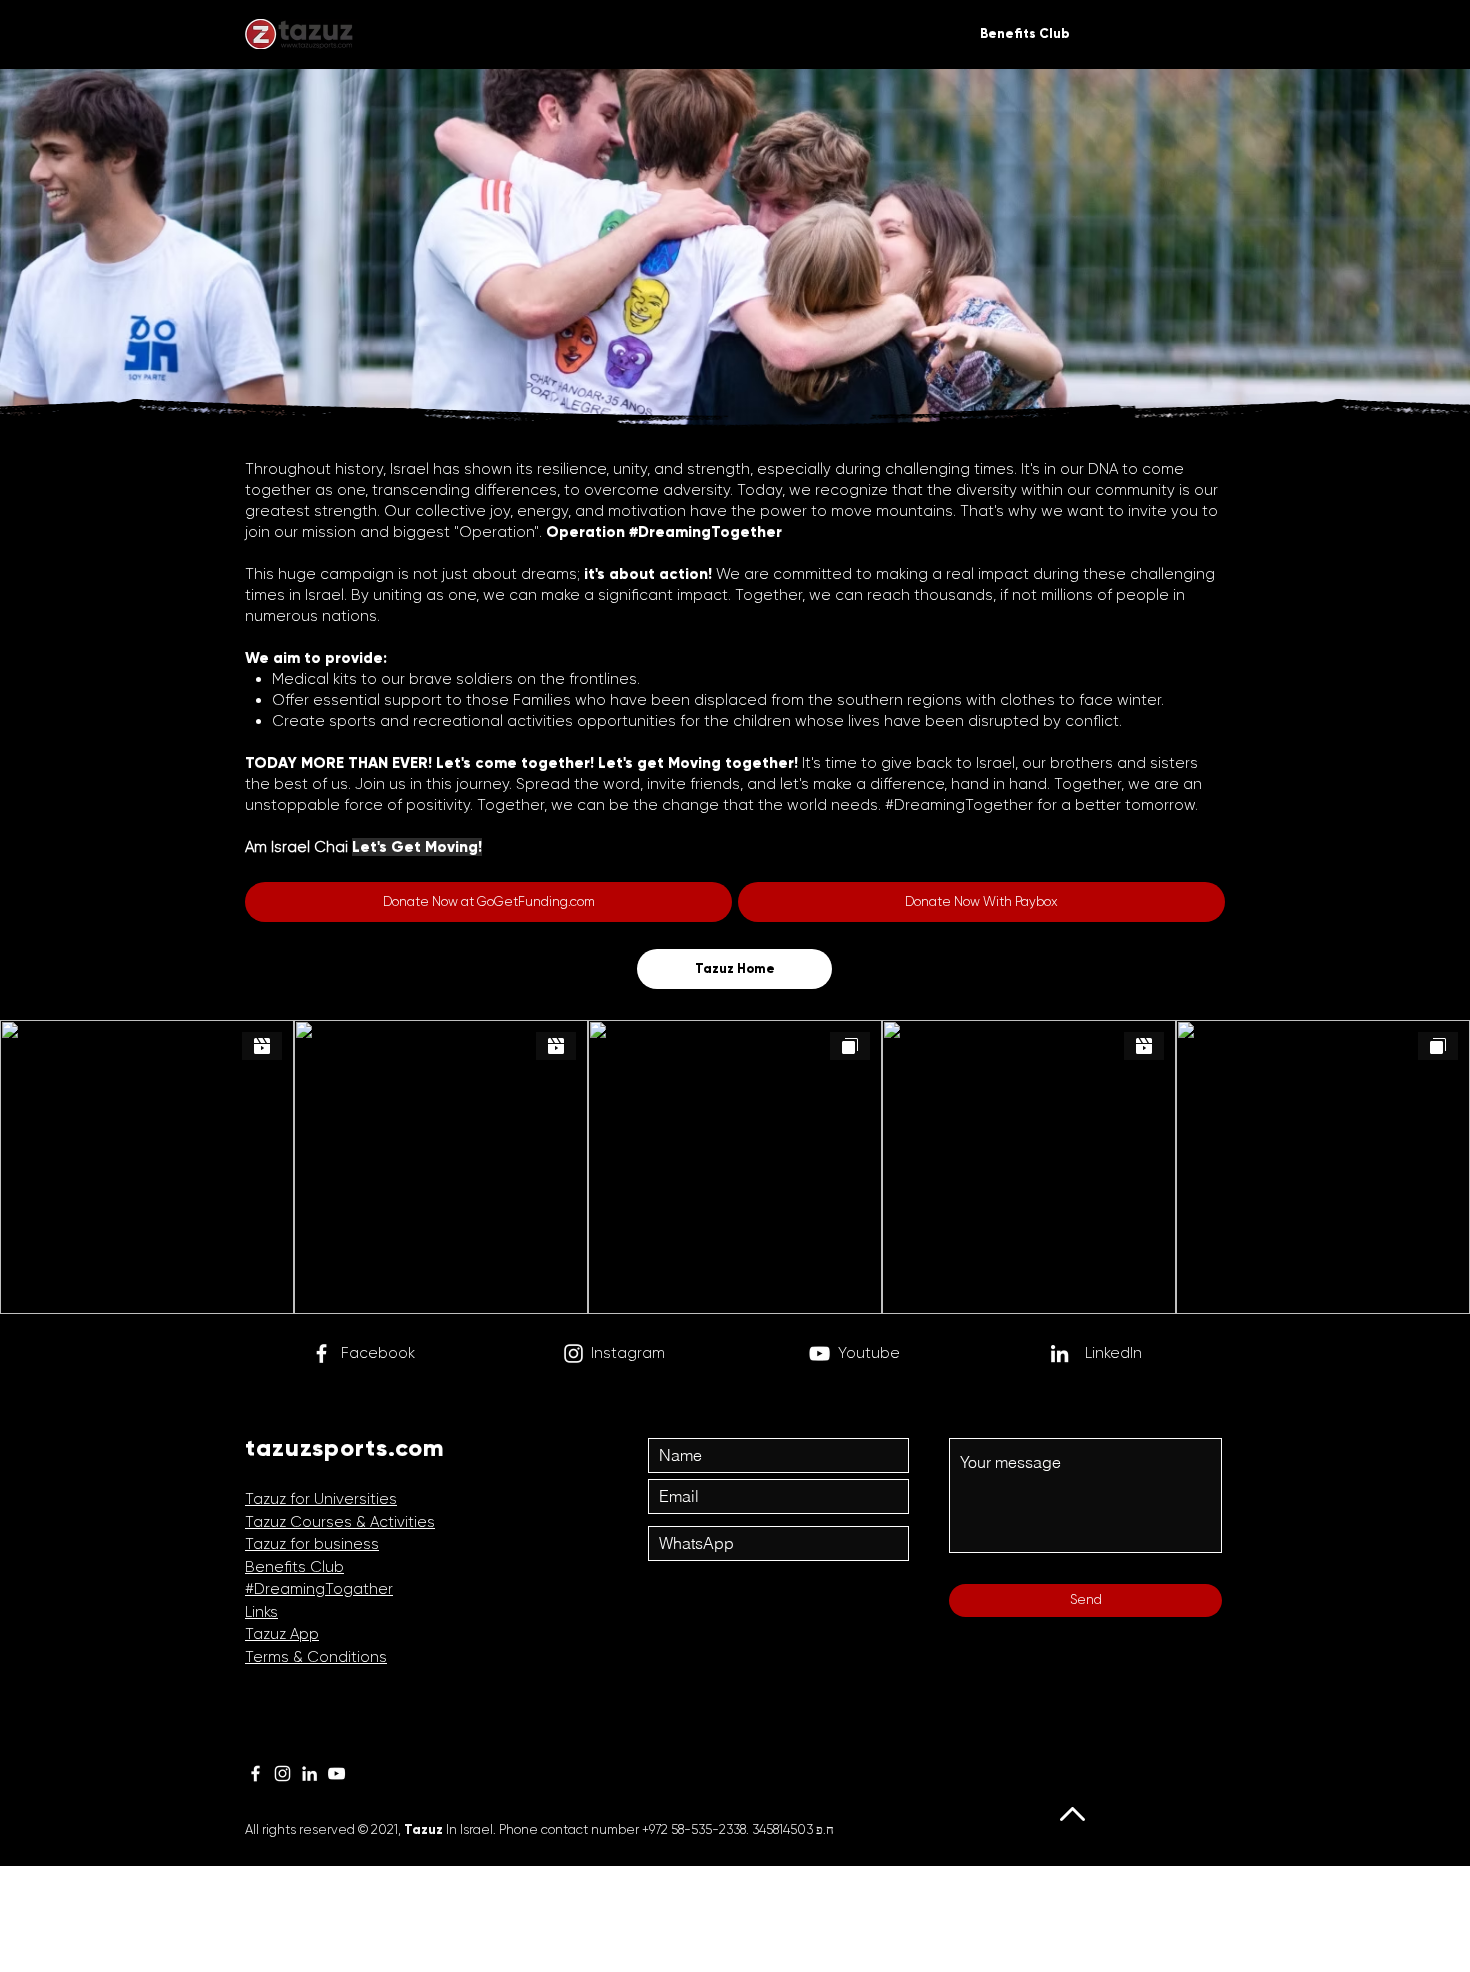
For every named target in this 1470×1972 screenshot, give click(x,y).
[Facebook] (321, 1353)
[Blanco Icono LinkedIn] (1059, 1353)
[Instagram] (573, 1353)
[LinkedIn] (309, 1773)
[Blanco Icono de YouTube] (819, 1353)
